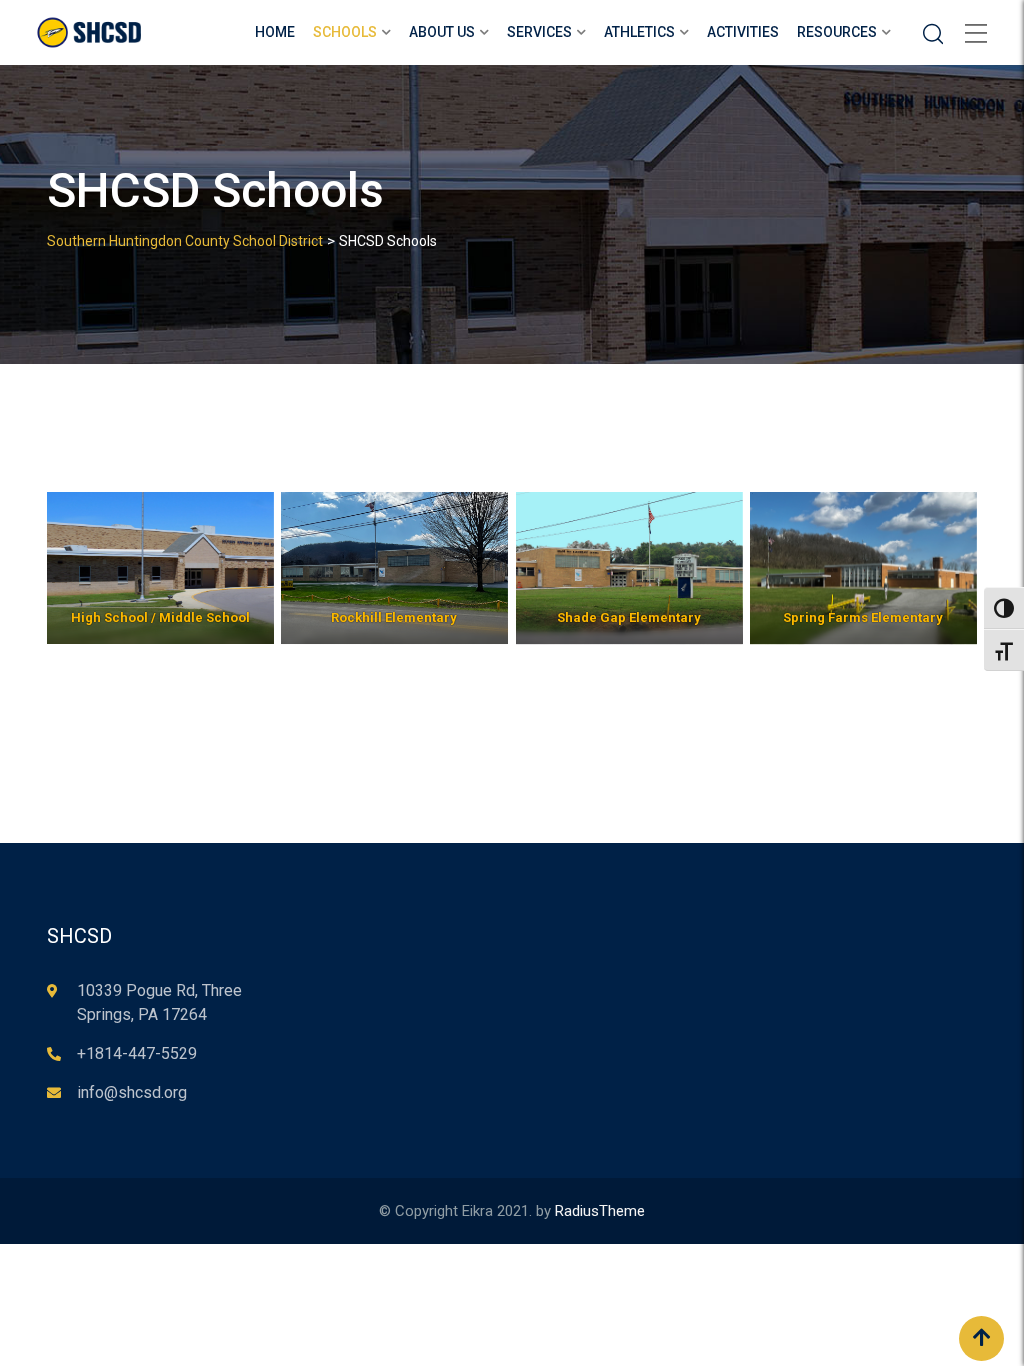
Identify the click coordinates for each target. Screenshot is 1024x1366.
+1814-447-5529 (137, 1053)
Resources (837, 32)
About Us (442, 32)
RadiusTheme (600, 1211)
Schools (345, 32)
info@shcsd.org (132, 1092)
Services (539, 32)
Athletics (639, 32)
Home (275, 32)
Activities (743, 32)
